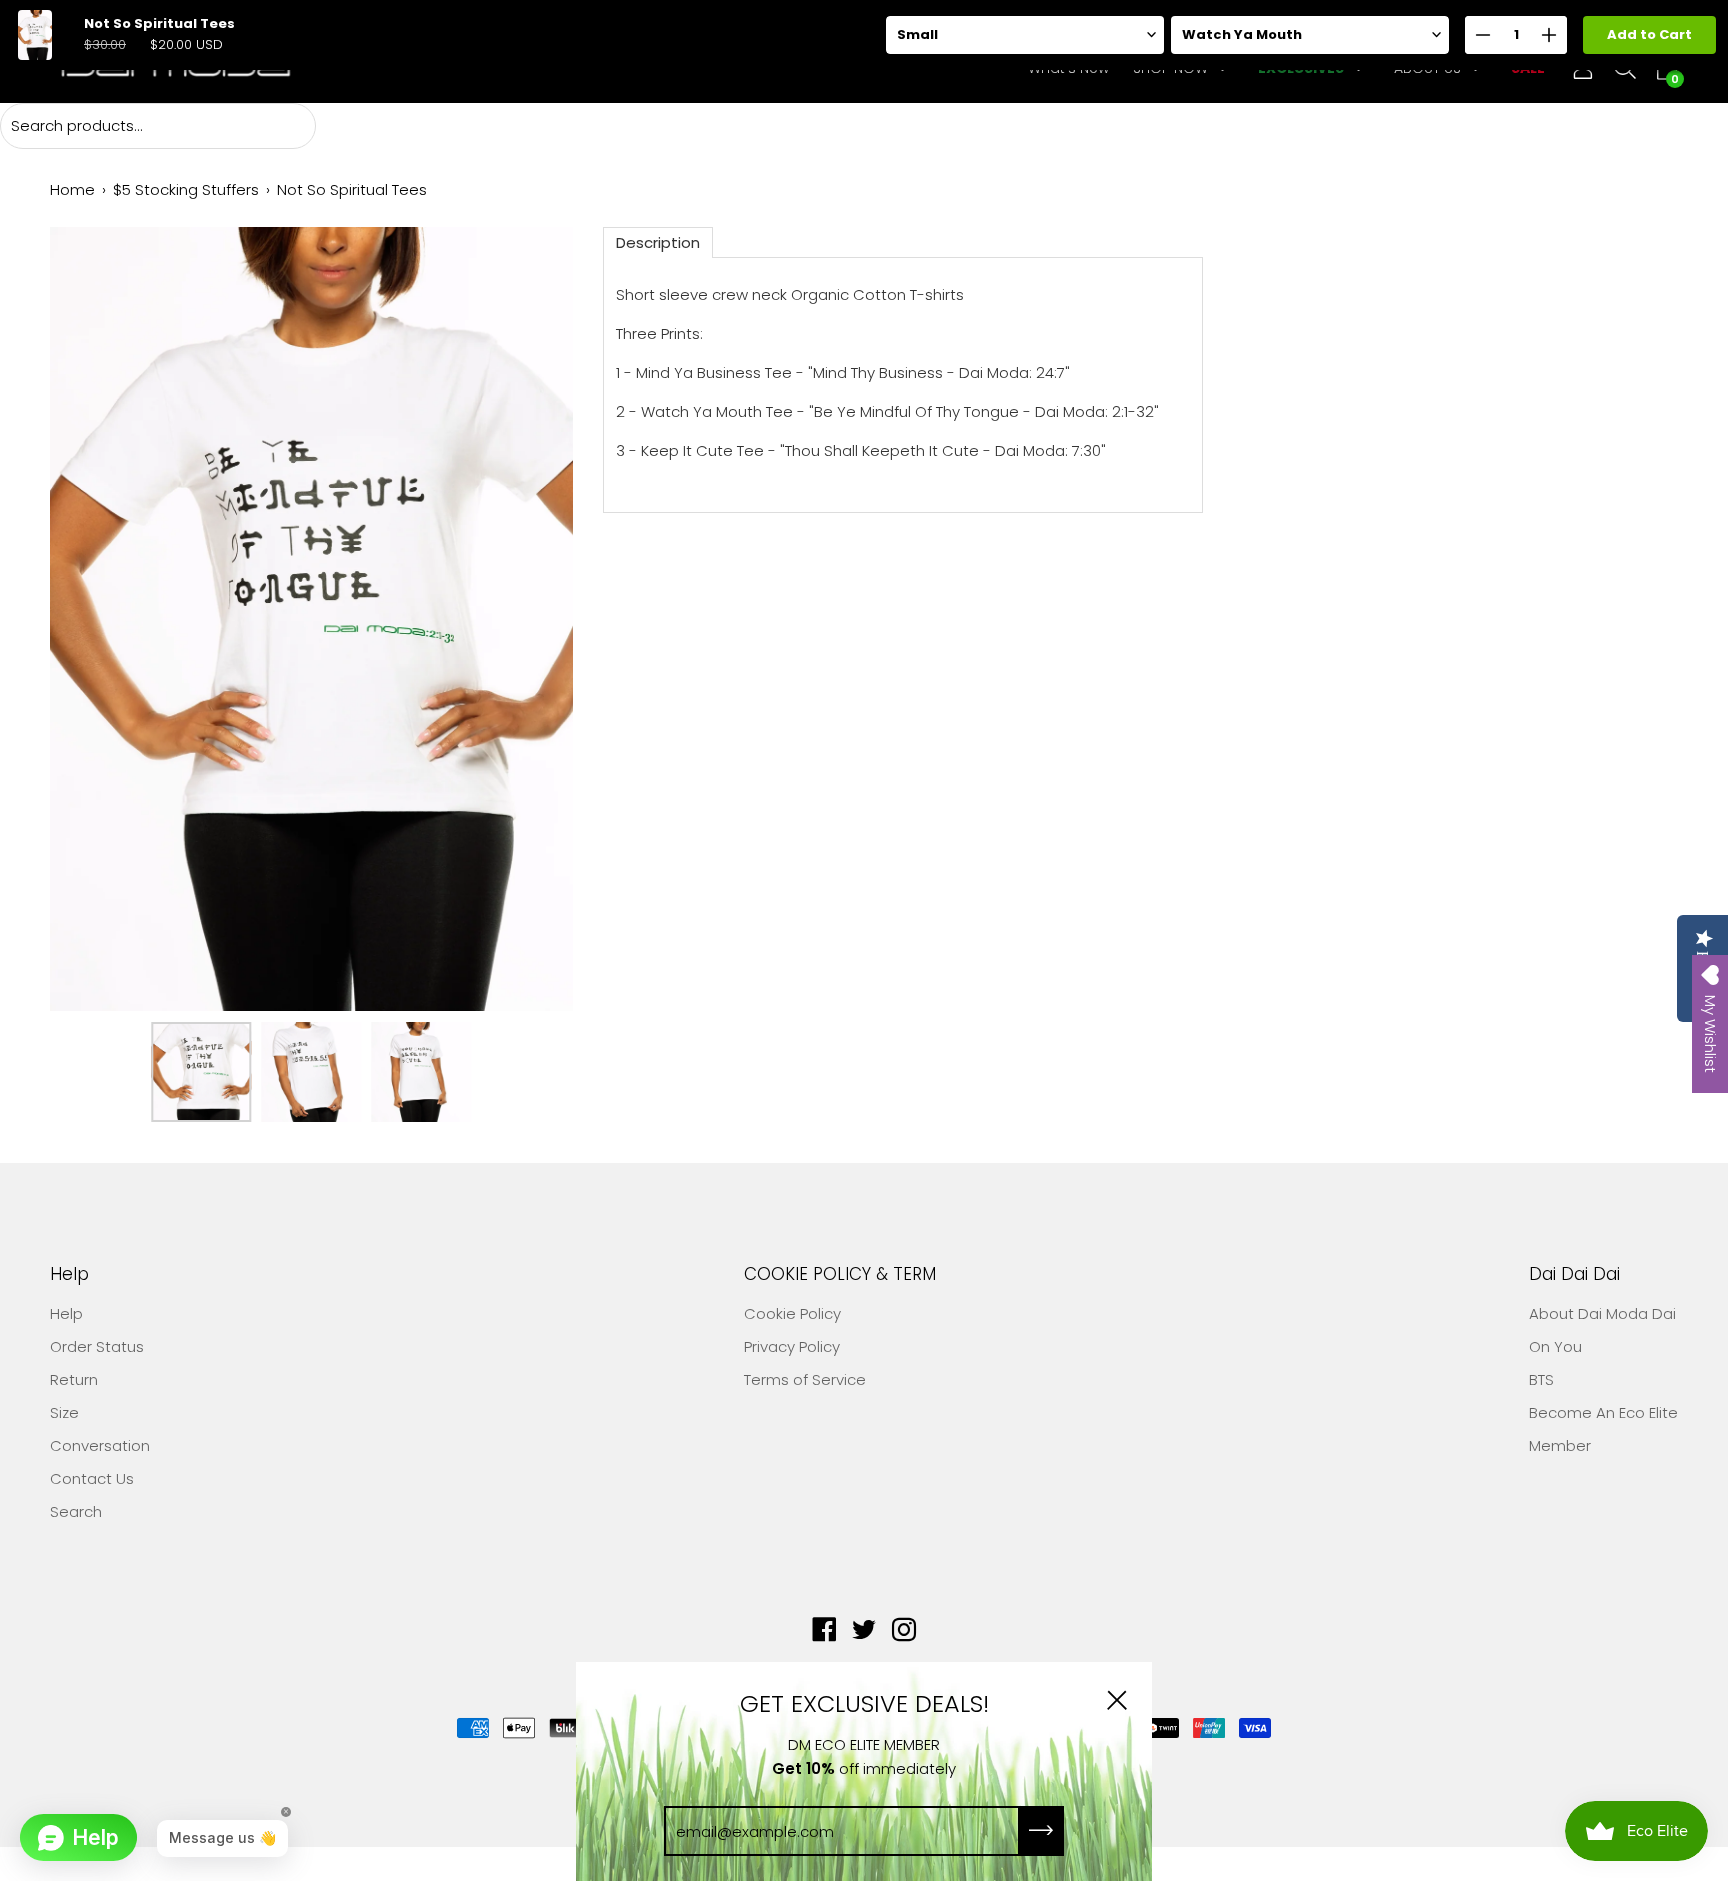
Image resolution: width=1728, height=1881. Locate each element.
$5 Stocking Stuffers (186, 189)
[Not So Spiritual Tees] (201, 1072)
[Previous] (100, 619)
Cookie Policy (792, 1313)
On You (1555, 1346)
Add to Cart (1649, 34)
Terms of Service (805, 1379)
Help (69, 1274)
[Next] (523, 619)
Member (1560, 1445)
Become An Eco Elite (1603, 1412)
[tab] (658, 242)
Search (76, 1511)
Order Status (97, 1346)
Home (72, 189)
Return (74, 1379)
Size (64, 1412)
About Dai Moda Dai (1602, 1313)
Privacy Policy (792, 1346)
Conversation (100, 1445)
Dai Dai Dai (1574, 1274)
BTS (1541, 1379)
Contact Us (92, 1478)
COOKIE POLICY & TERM (840, 1274)
